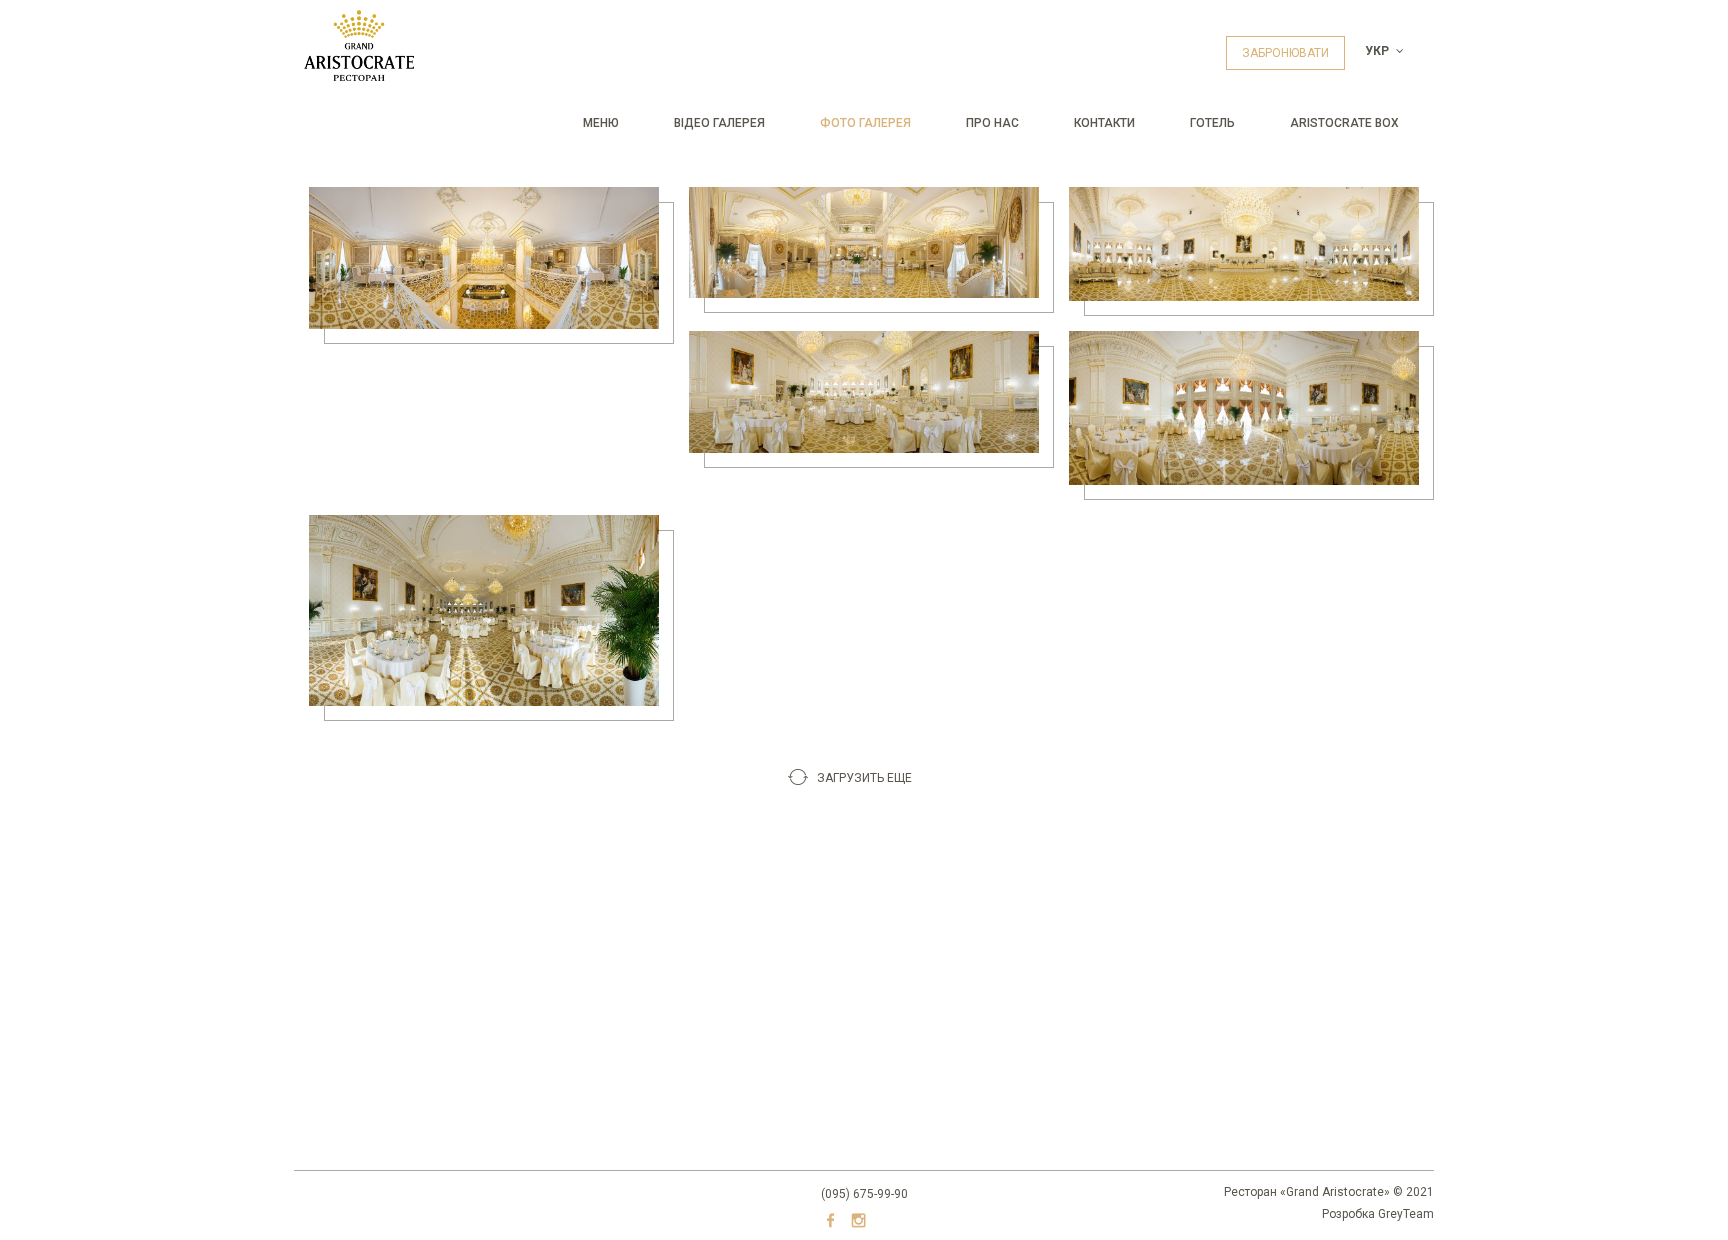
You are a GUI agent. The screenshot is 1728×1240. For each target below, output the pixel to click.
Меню (601, 123)
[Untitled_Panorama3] (864, 242)
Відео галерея (719, 123)
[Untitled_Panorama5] (864, 392)
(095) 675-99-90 (864, 1194)
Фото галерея (865, 123)
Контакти (1104, 123)
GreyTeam (1406, 1214)
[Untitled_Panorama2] (484, 258)
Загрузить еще (864, 778)
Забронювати (1285, 53)
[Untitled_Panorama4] (1244, 244)
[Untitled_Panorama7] (484, 610)
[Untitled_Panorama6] (1244, 408)
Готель (1212, 123)
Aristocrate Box (1344, 123)
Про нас (992, 123)
